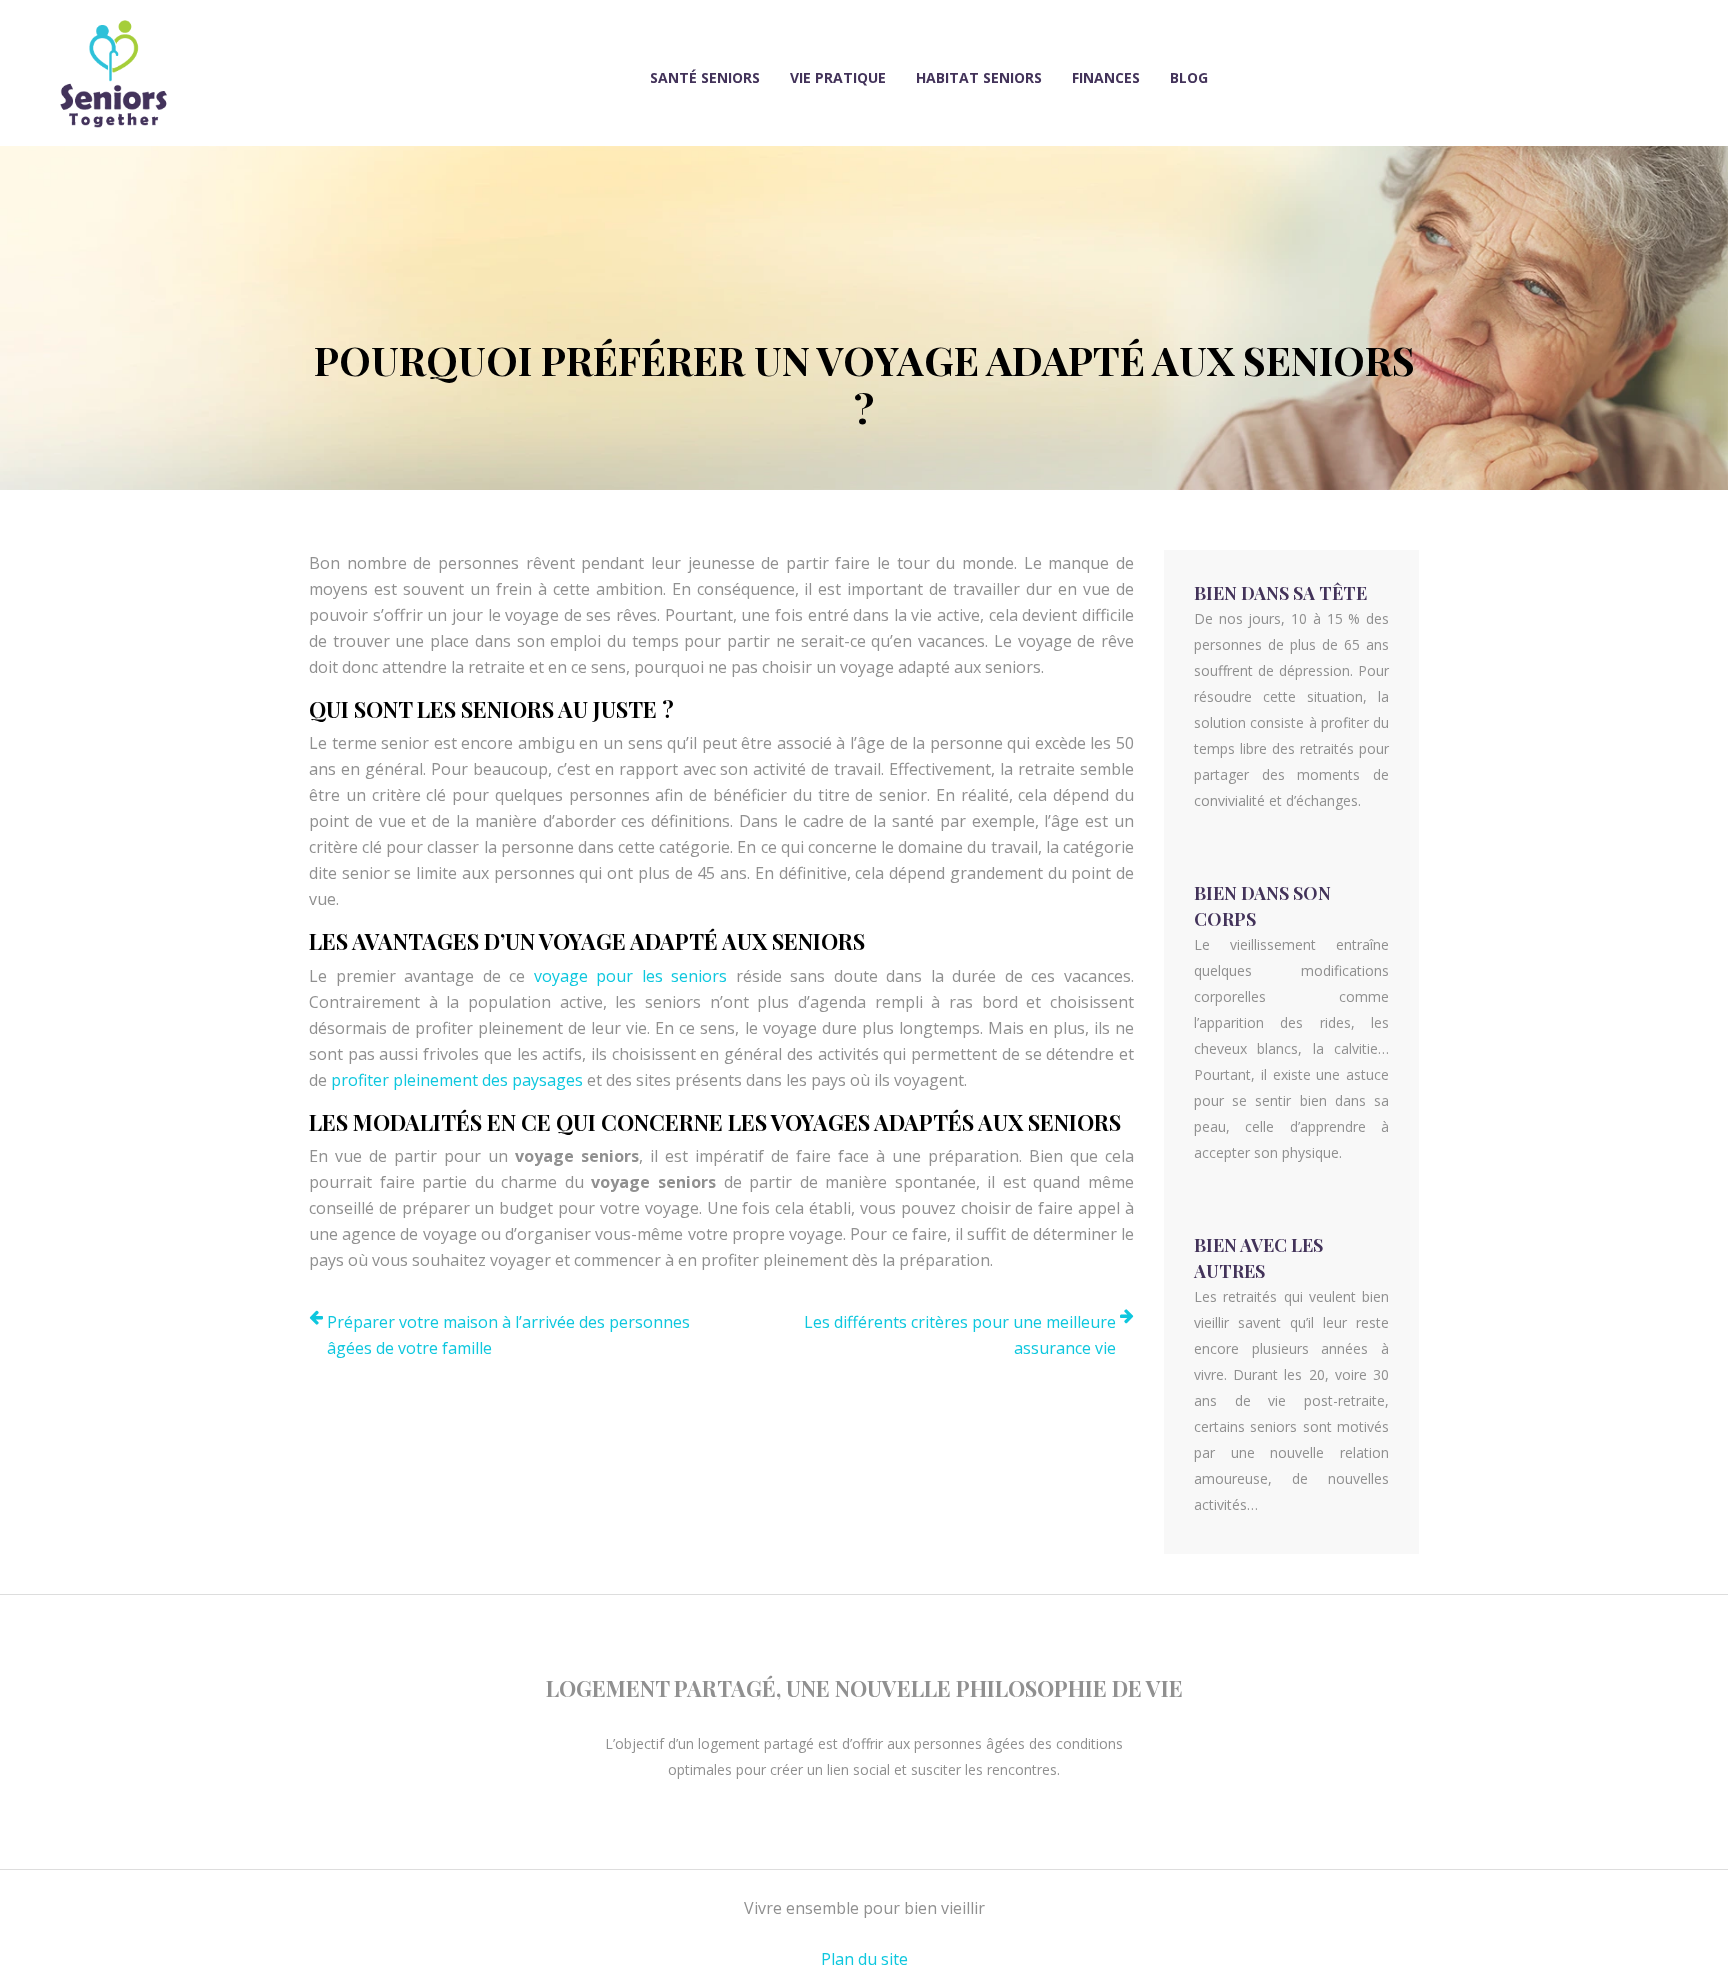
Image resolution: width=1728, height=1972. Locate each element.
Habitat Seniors (979, 77)
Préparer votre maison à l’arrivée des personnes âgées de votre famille (508, 1335)
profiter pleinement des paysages (457, 1080)
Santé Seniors (705, 77)
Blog (1189, 77)
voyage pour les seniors (631, 976)
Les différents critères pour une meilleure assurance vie (960, 1335)
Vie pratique (838, 77)
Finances (1106, 77)
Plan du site (864, 1959)
